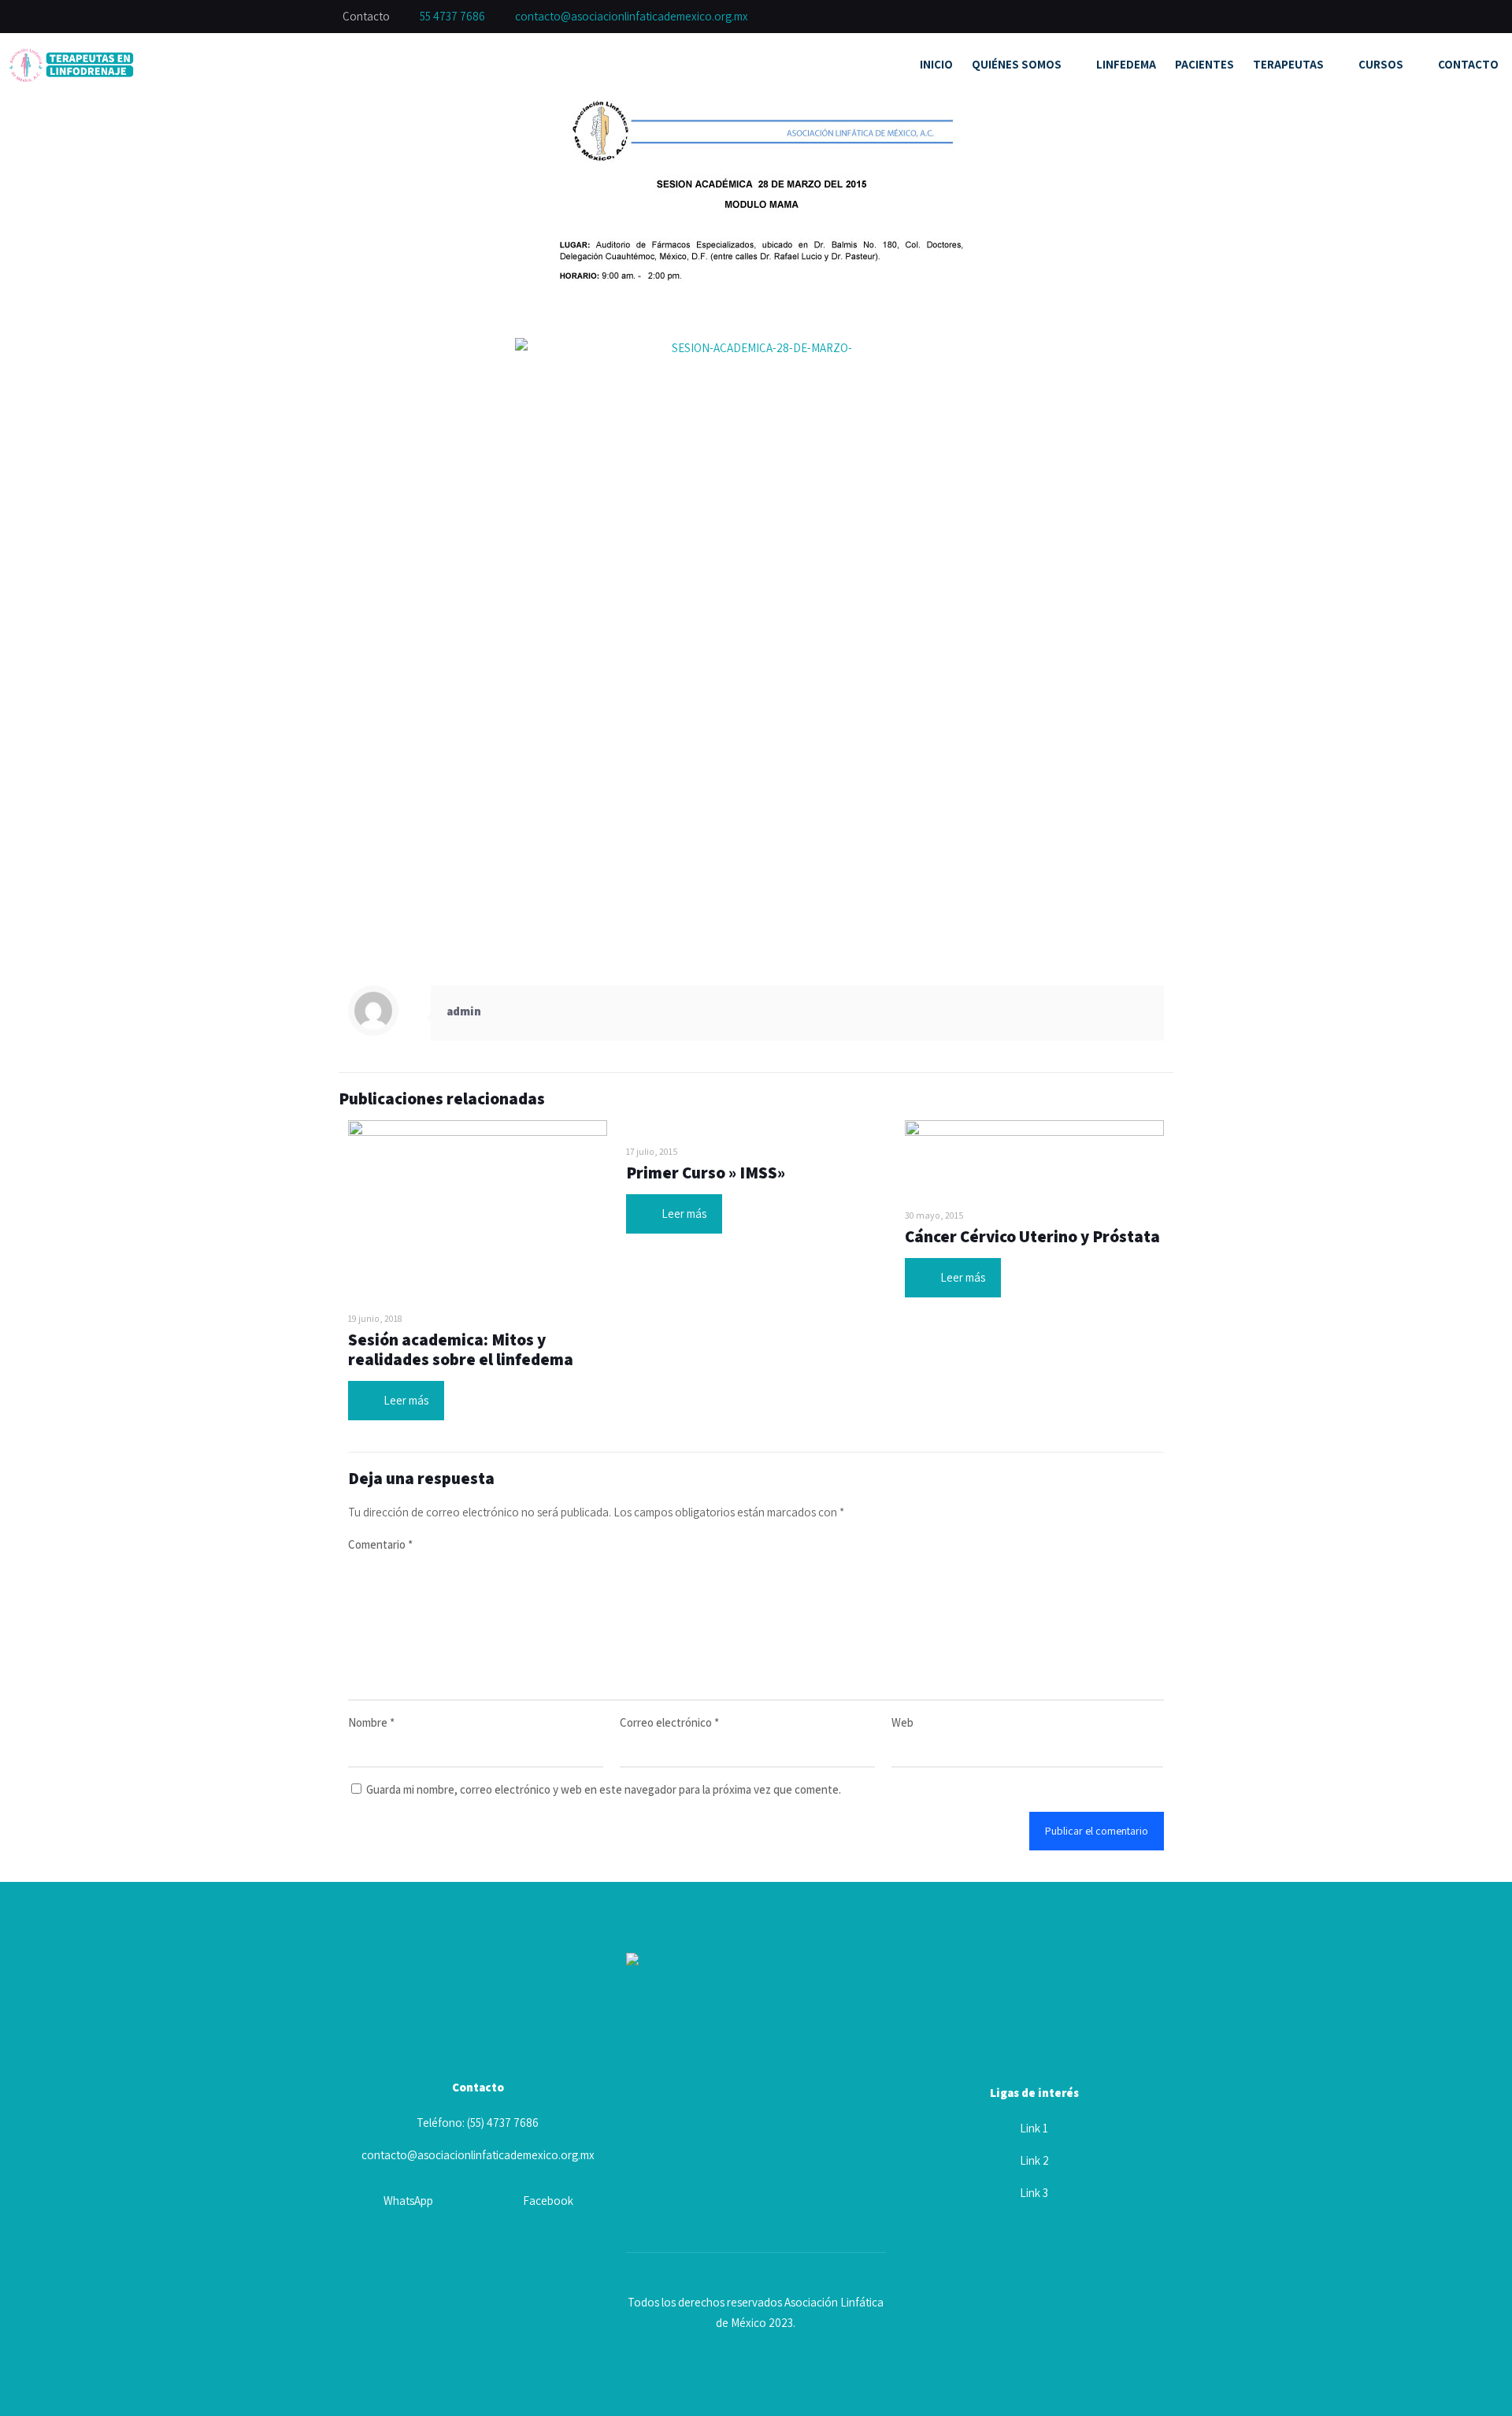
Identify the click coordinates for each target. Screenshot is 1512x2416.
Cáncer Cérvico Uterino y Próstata (1032, 1236)
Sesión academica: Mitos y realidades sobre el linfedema (461, 1349)
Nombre (371, 1722)
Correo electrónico (669, 1722)
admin (464, 1011)
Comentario (380, 1544)
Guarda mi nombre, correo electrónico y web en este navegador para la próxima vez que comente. (604, 1789)
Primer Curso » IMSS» (706, 1173)
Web (902, 1722)
